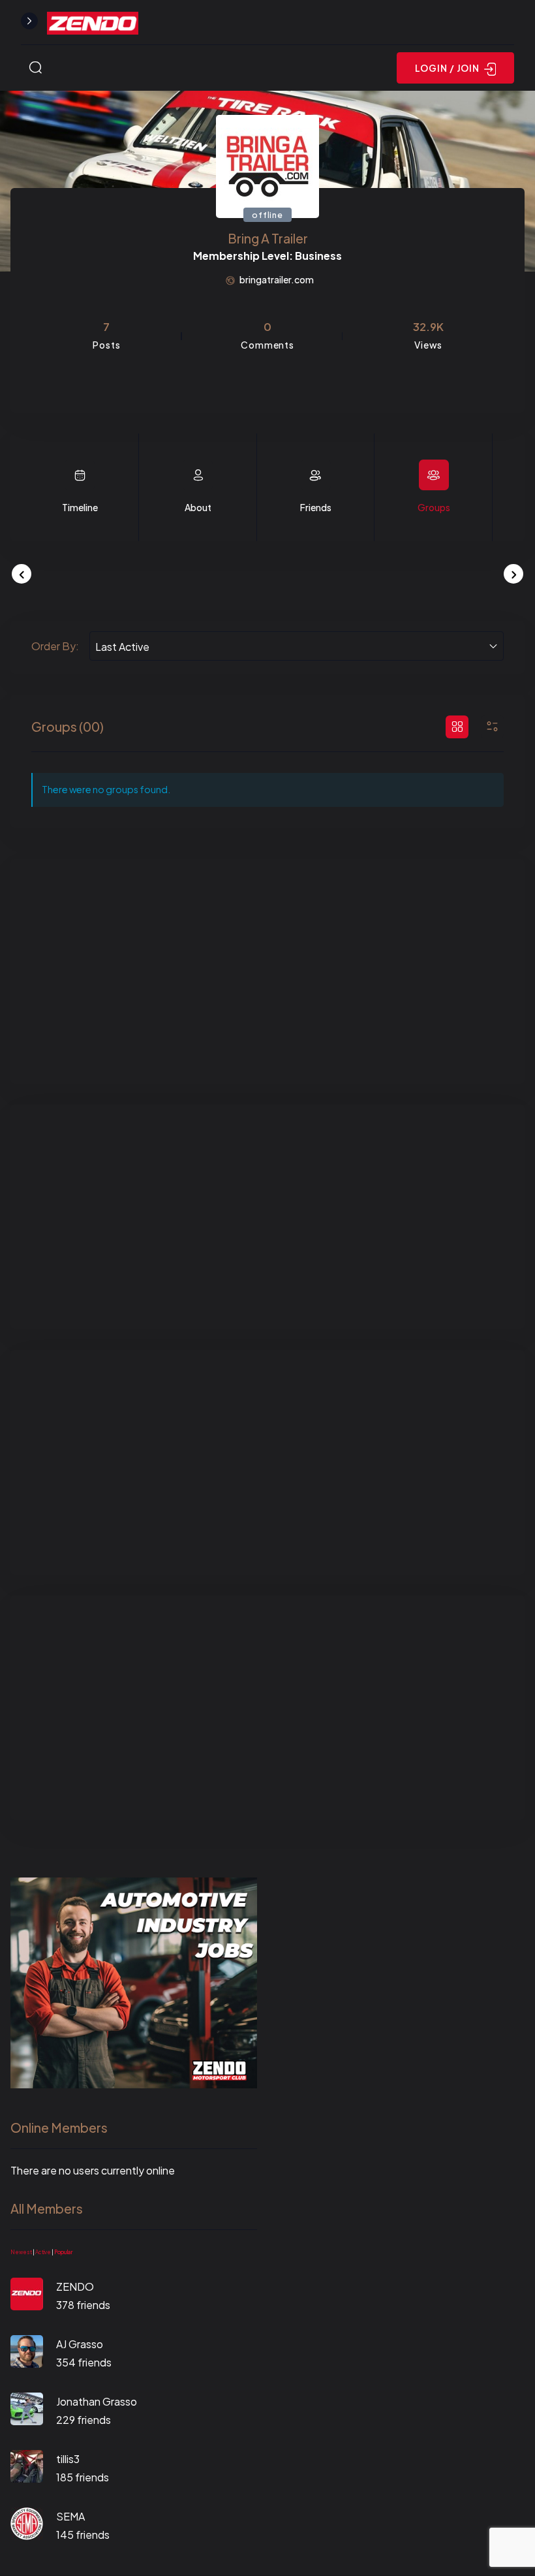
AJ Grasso (80, 2344)
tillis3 (68, 2459)
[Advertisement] (267, 971)
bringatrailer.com (277, 279)
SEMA (70, 2516)
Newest (21, 2252)
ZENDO (75, 2286)
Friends (316, 507)
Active (43, 2252)
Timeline (80, 507)
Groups (434, 507)
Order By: (55, 646)
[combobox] (297, 646)
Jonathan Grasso (97, 2401)
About (198, 507)
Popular (63, 2252)
